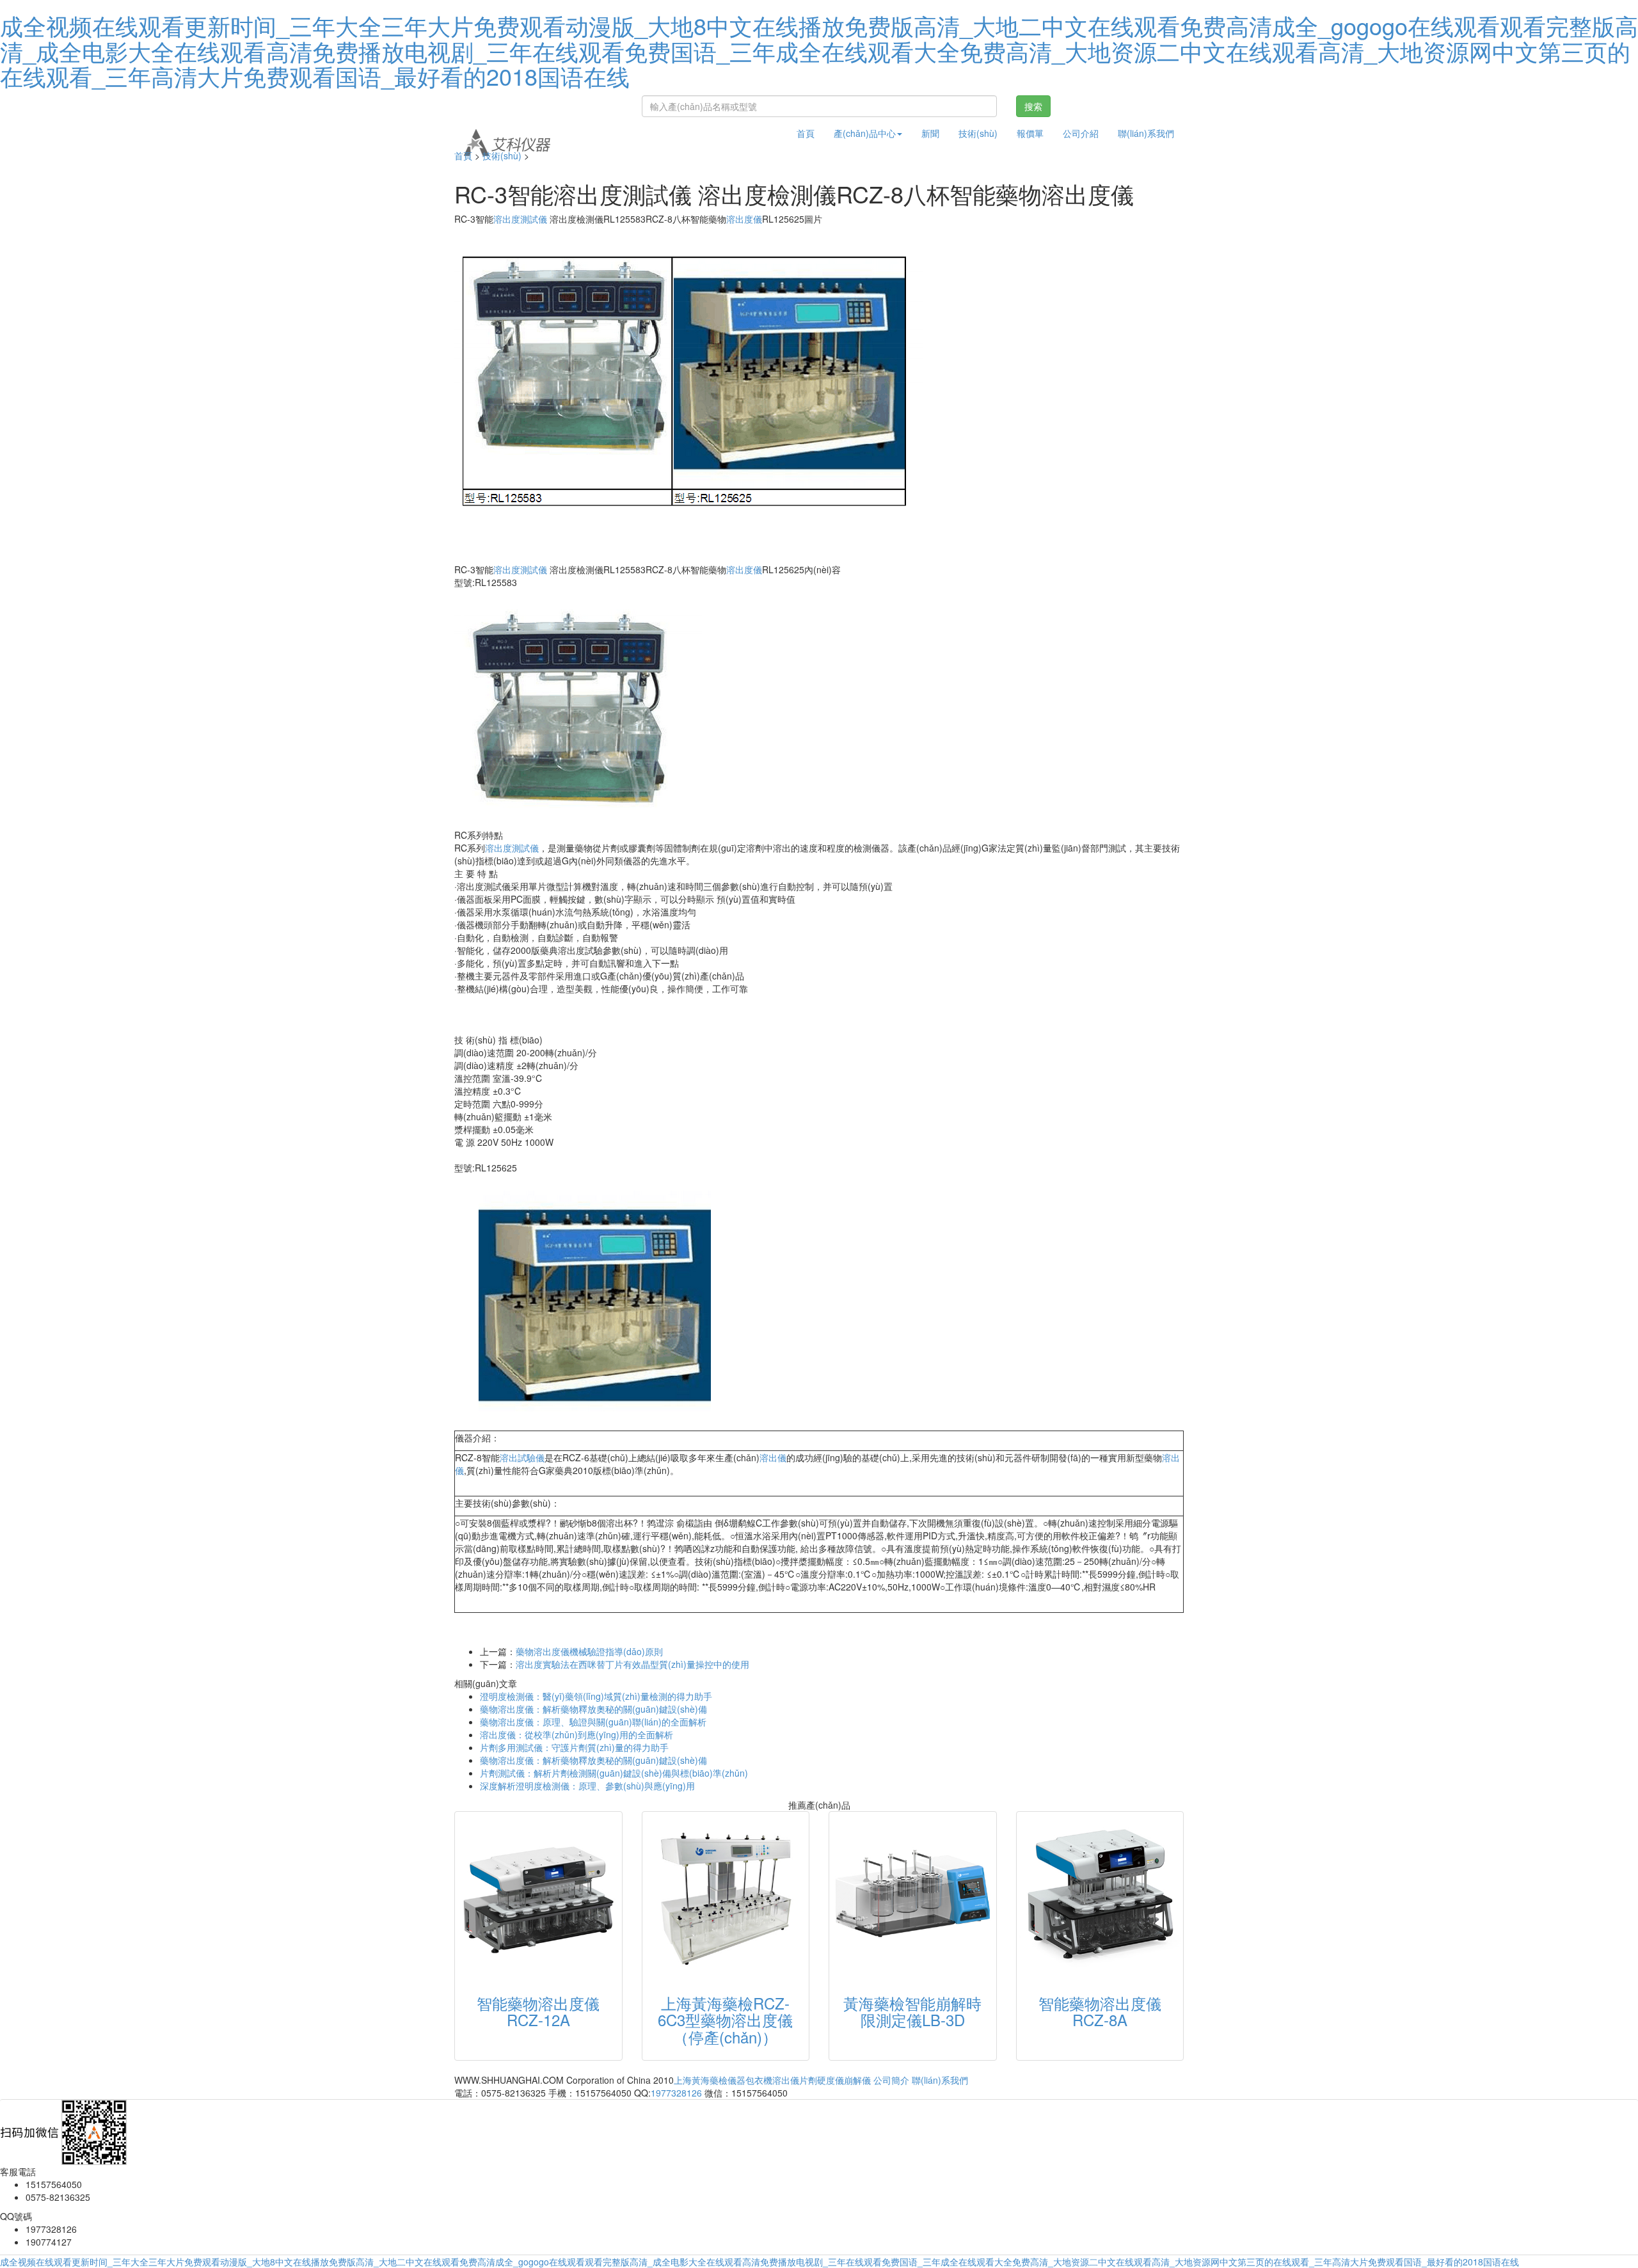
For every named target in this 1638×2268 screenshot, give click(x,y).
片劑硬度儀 (822, 2080)
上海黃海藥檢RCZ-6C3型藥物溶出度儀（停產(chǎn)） (725, 2020)
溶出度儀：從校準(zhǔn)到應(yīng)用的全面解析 (576, 1734)
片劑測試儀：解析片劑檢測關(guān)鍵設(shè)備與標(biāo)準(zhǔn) (614, 1773)
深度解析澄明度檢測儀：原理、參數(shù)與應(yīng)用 (587, 1786)
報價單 (1030, 133)
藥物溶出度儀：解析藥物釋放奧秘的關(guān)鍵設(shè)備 (593, 1709)
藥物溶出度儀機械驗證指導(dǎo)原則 (589, 1651)
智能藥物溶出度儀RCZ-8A (1100, 2011)
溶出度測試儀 (520, 219)
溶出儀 (773, 1457)
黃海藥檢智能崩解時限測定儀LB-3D (912, 2011)
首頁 (806, 133)
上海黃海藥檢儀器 (710, 2080)
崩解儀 (857, 2080)
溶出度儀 (744, 219)
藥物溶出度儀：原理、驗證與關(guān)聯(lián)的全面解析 (593, 1722)
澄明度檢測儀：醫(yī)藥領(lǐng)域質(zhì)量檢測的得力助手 (596, 1696)
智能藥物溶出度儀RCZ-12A (538, 2011)
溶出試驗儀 (522, 1457)
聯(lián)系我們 (1146, 133)
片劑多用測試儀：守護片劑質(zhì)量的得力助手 (574, 1747)
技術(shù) (978, 133)
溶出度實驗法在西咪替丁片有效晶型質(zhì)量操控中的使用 (632, 1664)
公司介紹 (1081, 133)
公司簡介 (891, 2080)
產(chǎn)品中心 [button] (865, 133)
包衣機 (759, 2080)
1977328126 (676, 2093)
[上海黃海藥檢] (507, 133)
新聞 (930, 133)
